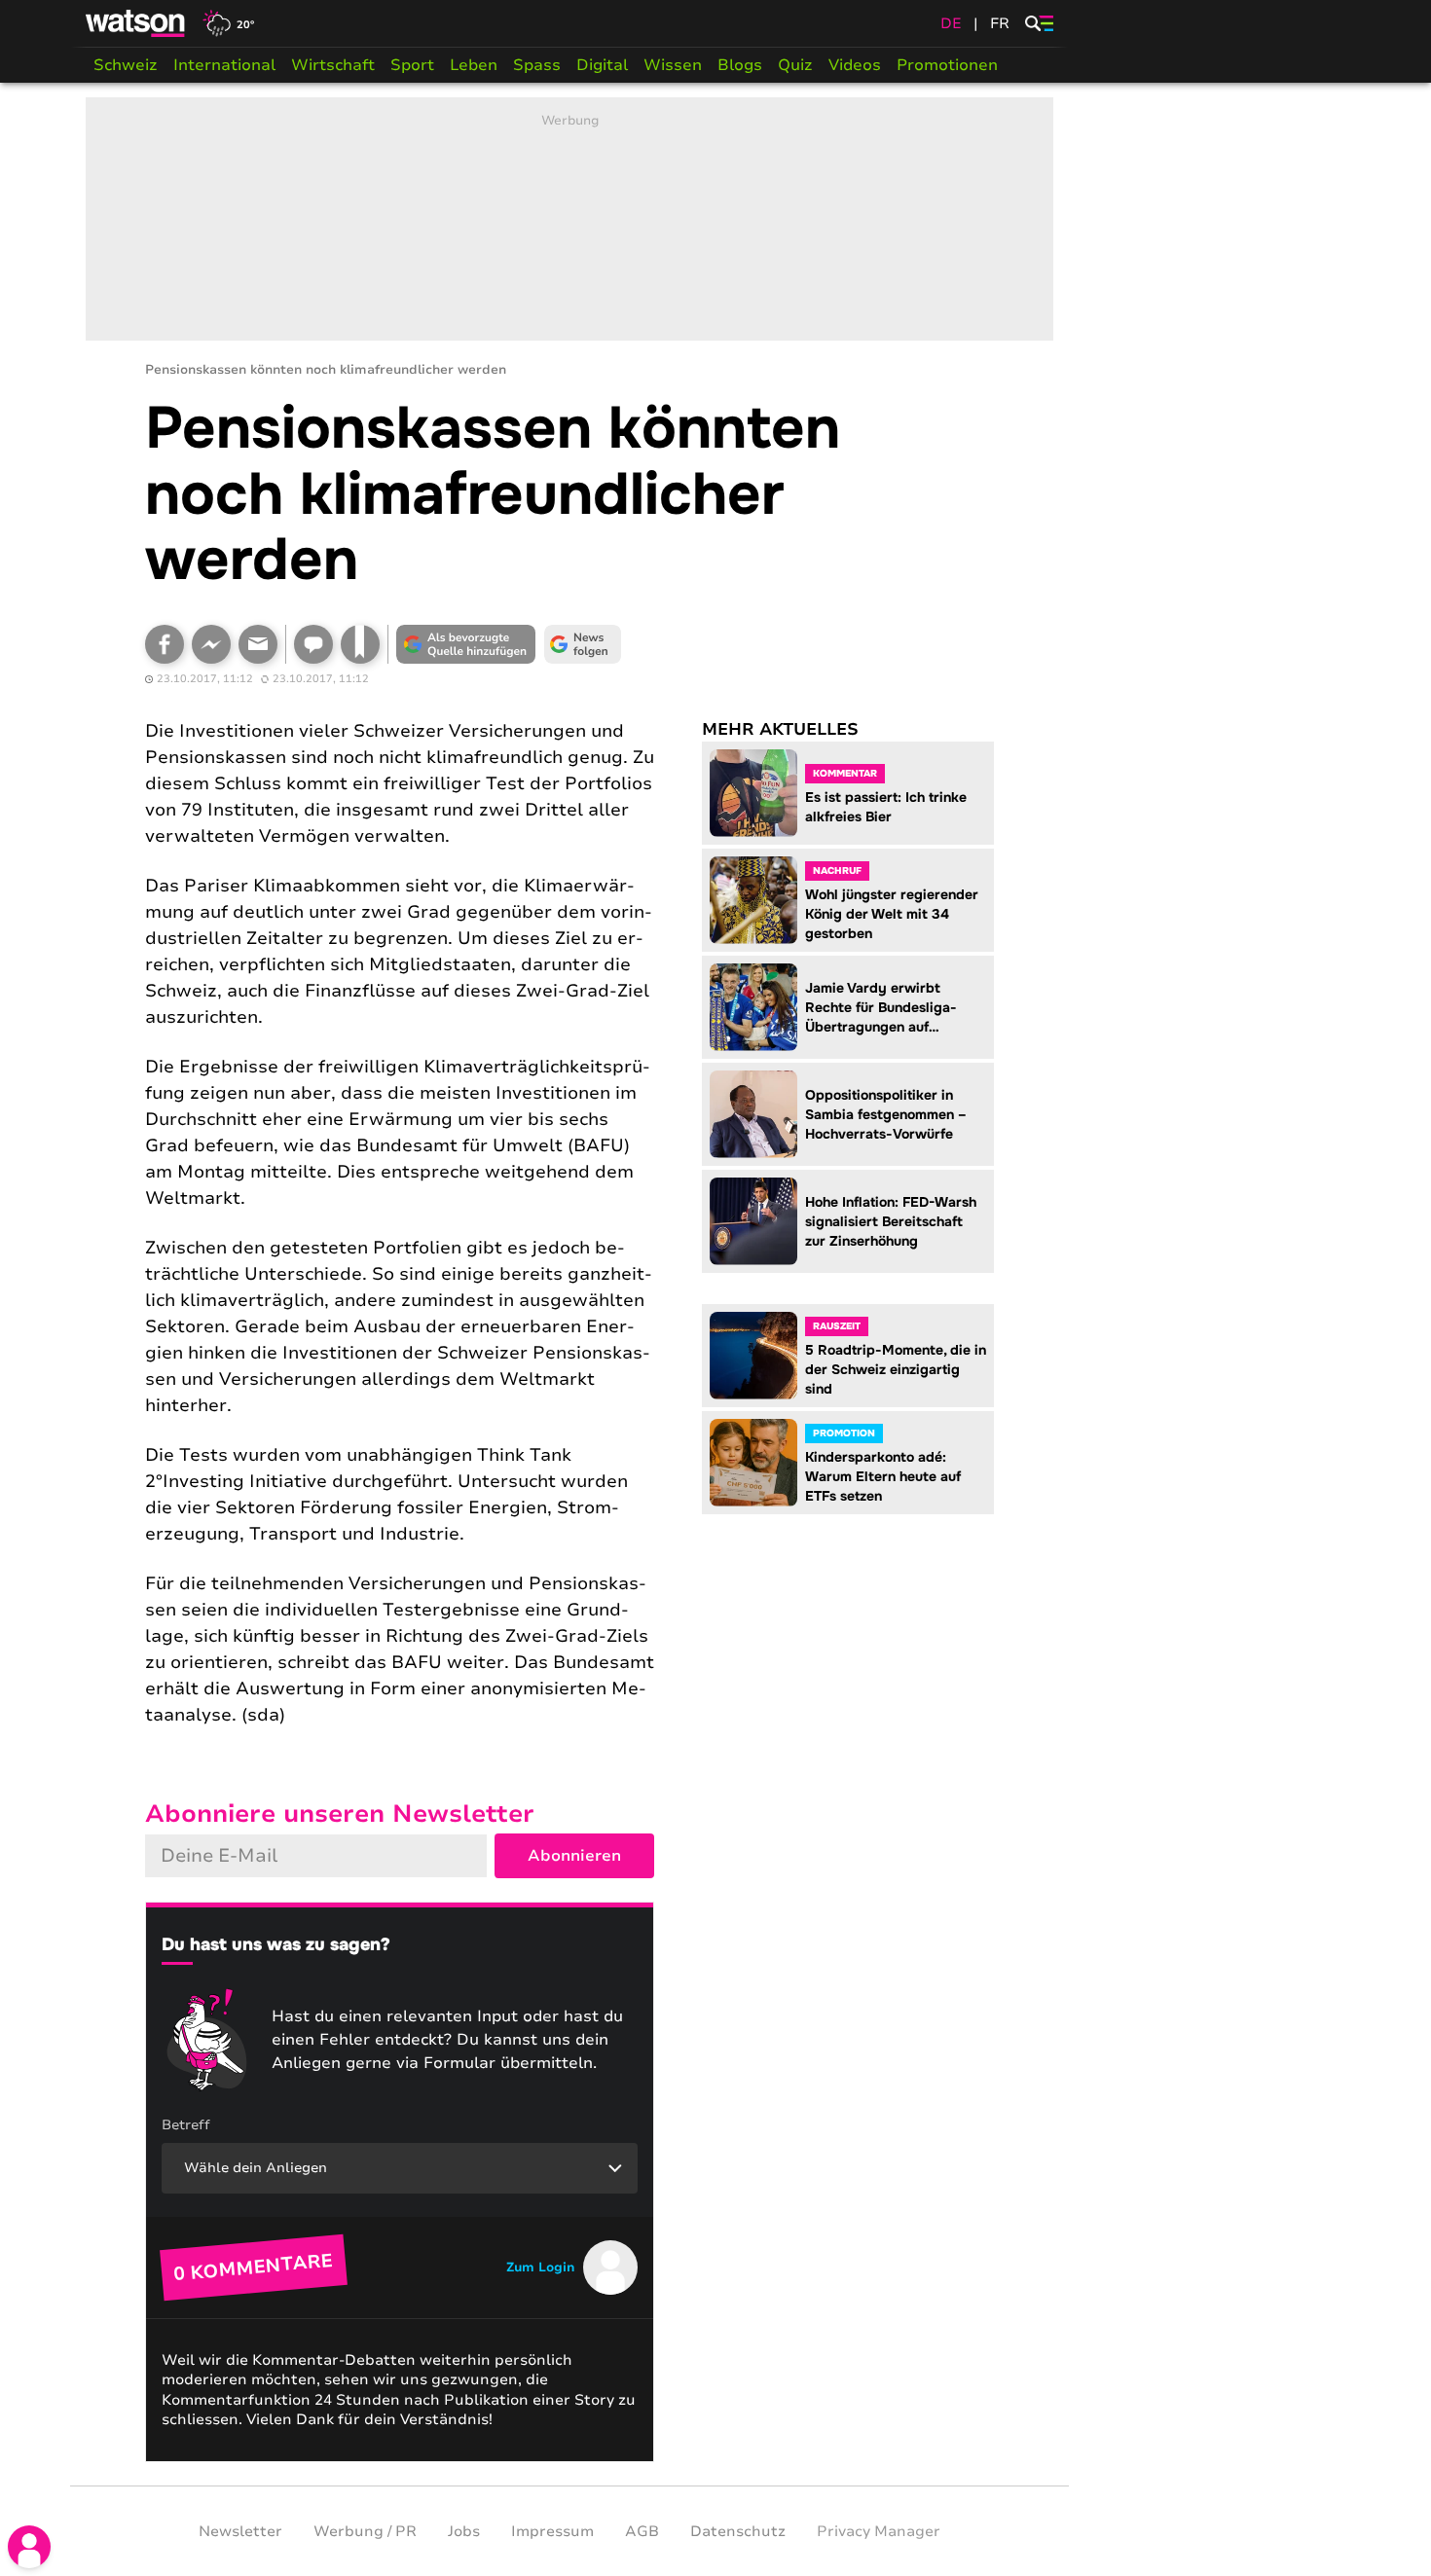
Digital (602, 65)
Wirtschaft (333, 65)
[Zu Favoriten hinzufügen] (360, 644)
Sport (412, 65)
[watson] (136, 23)
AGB (642, 2531)
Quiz (795, 65)
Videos (855, 65)
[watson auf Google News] (583, 644)
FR (1000, 23)
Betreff (186, 2125)
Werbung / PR (365, 2531)
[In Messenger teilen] (211, 644)
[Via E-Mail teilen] (258, 644)
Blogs (740, 65)
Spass (537, 65)
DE (951, 23)
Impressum (552, 2531)
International (224, 65)
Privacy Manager (879, 2531)
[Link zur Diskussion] (313, 644)
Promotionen (947, 65)
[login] (29, 2547)
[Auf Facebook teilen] (165, 644)
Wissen (673, 65)
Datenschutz (738, 2531)
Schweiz (126, 65)
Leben (474, 65)
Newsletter (240, 2531)
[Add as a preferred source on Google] (466, 644)
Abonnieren (574, 1856)
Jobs (464, 2531)
